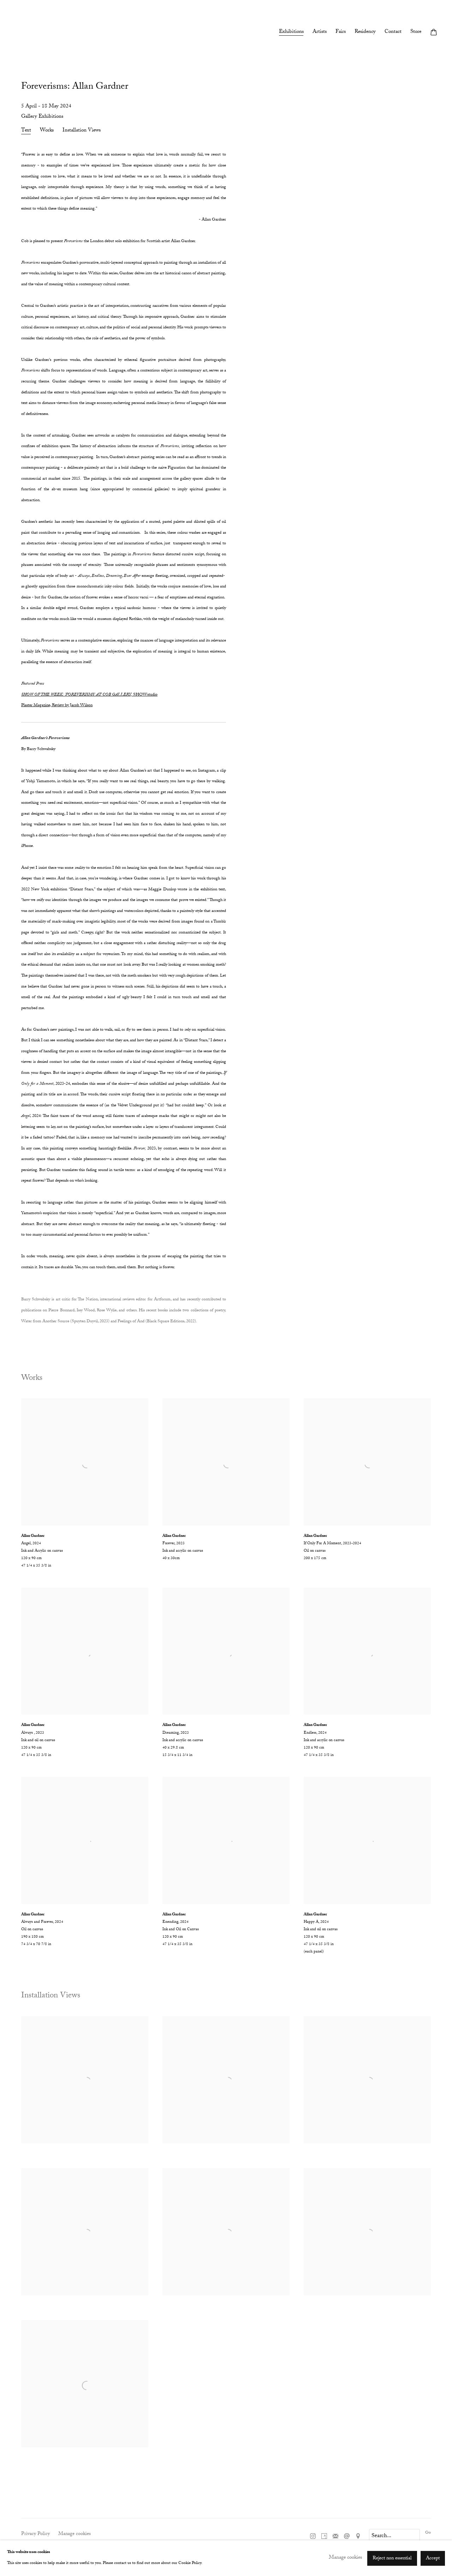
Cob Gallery (28, 33)
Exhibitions (291, 33)
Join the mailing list (335, 2536)
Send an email (347, 2536)
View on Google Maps (358, 2536)
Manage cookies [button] (75, 2534)
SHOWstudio (89, 695)
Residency (365, 33)
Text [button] (26, 131)
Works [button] (47, 131)
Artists (320, 33)
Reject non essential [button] (392, 2558)
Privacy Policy (35, 2534)
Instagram (313, 2536)
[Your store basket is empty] (434, 33)
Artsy (324, 2536)
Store (416, 33)
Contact (393, 33)
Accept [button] (433, 2558)
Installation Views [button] (82, 131)
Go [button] (428, 2533)
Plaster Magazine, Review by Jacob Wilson (57, 706)
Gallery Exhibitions (42, 117)
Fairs (341, 33)
